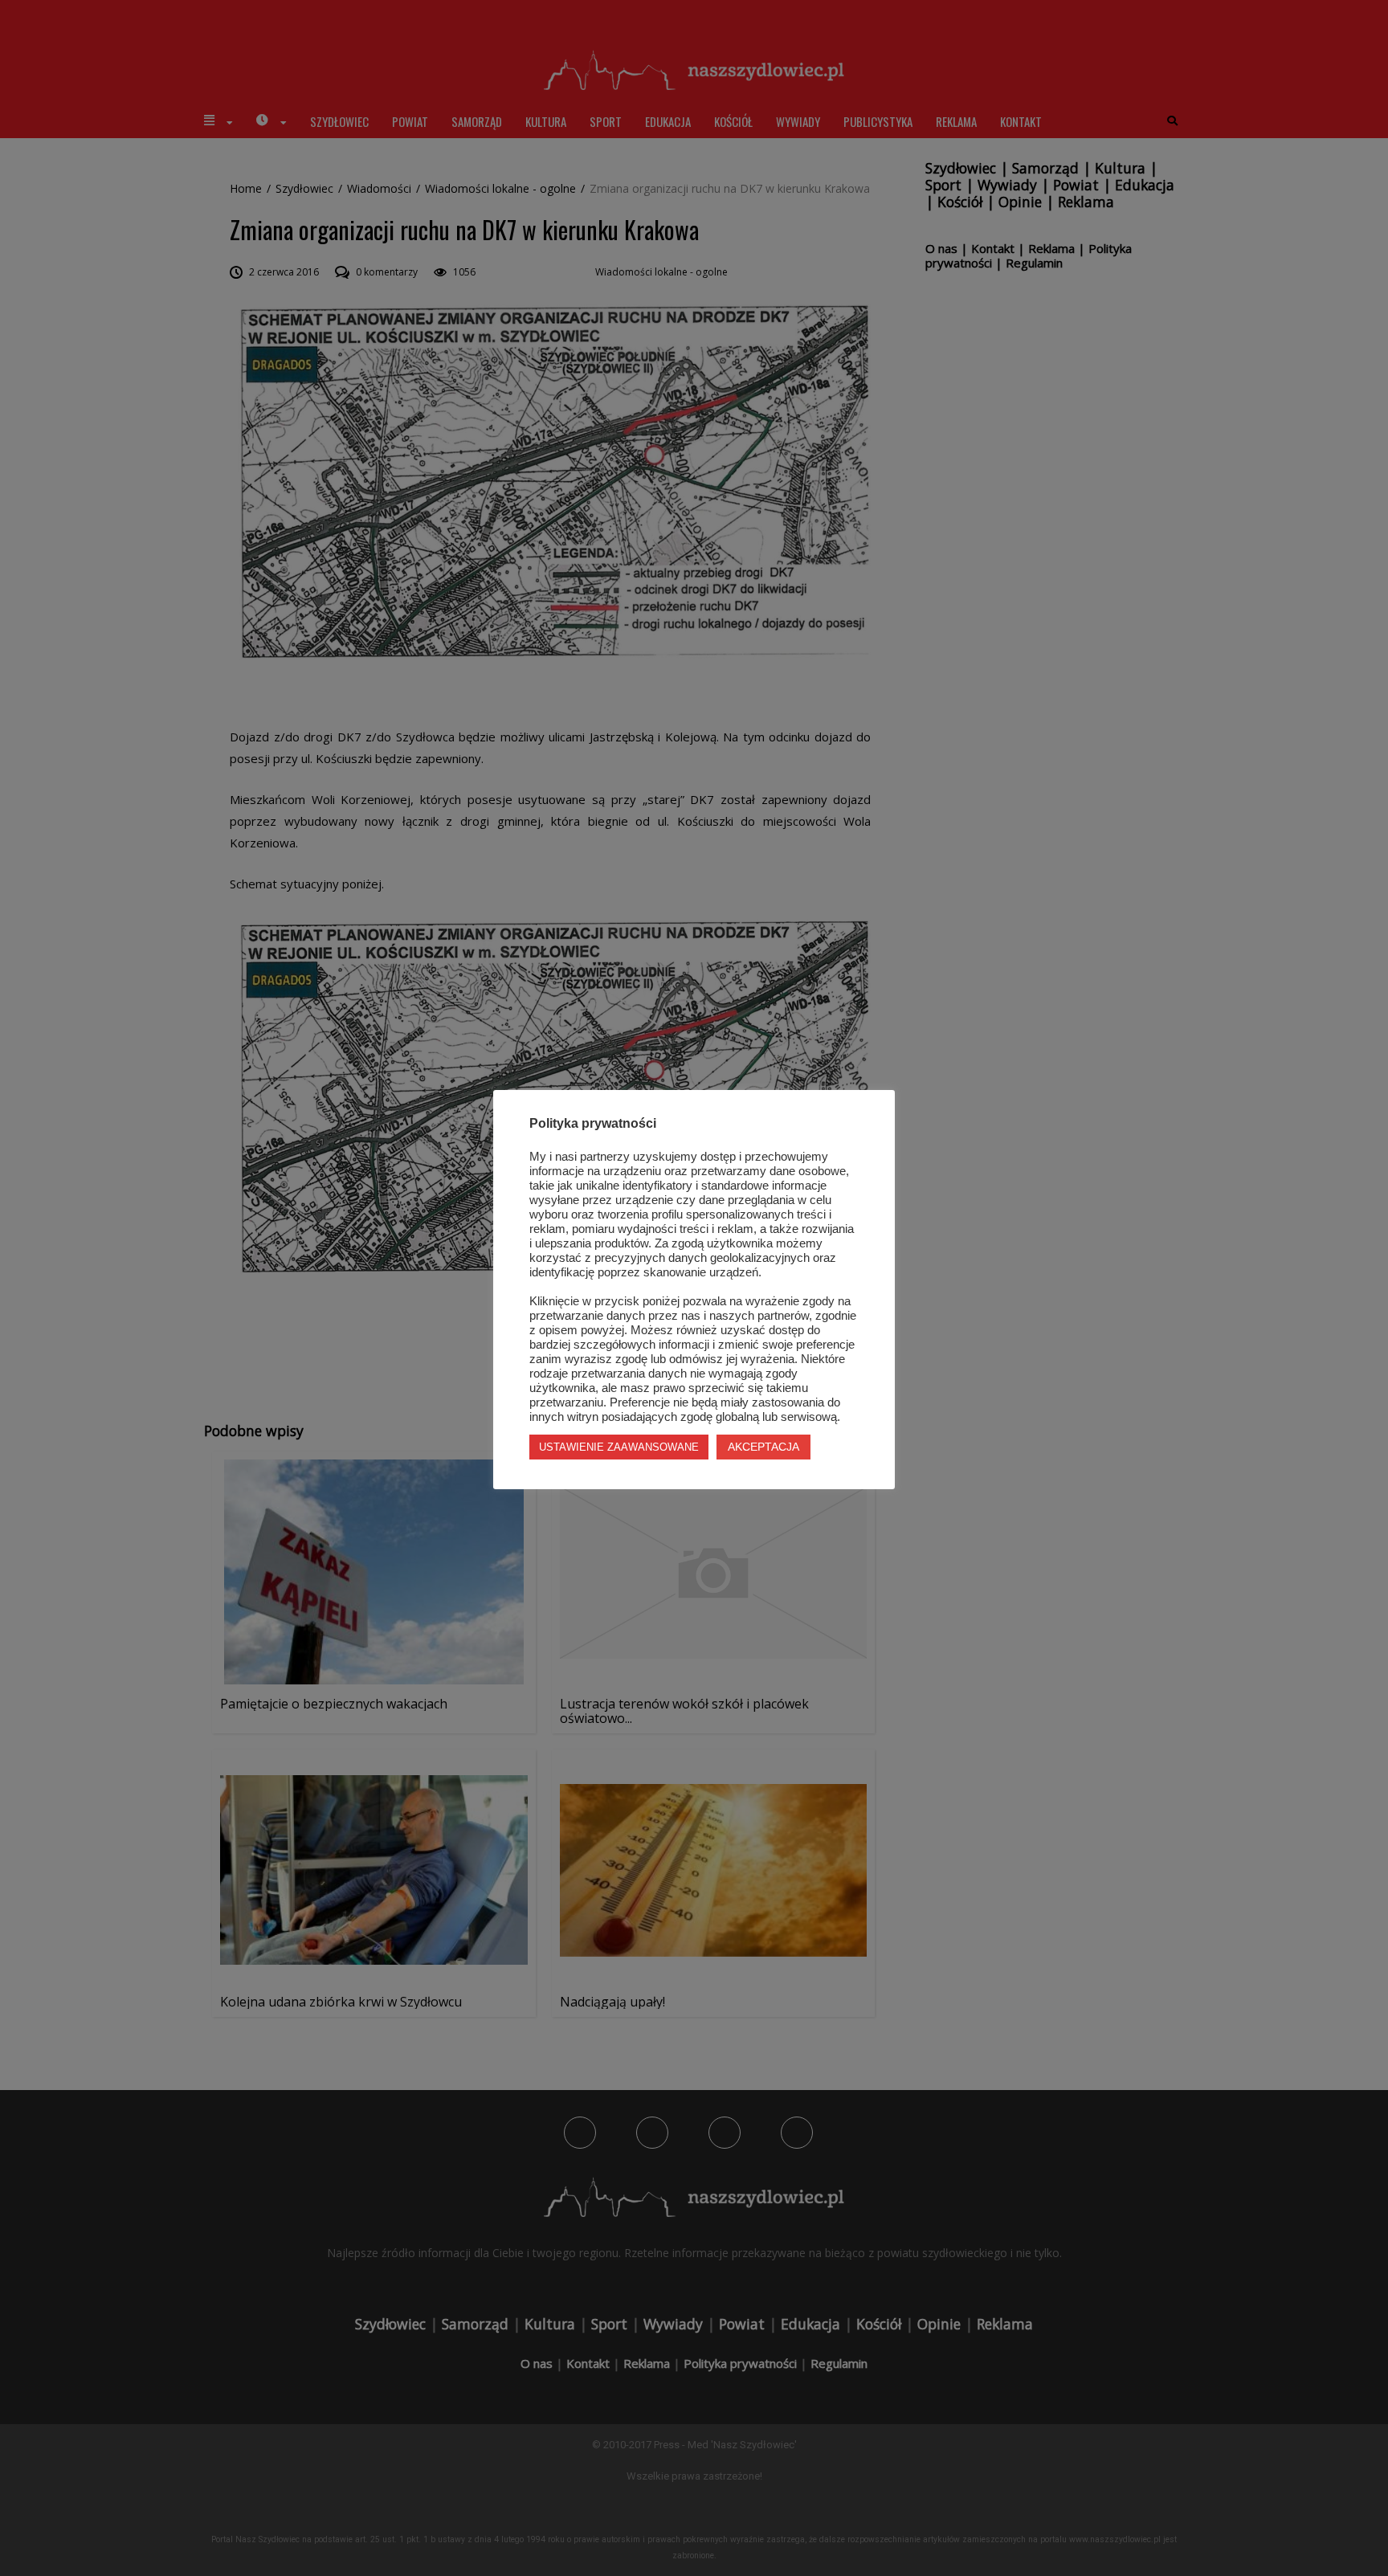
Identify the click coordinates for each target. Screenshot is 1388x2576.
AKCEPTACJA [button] (763, 1447)
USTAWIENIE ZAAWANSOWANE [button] (619, 1447)
